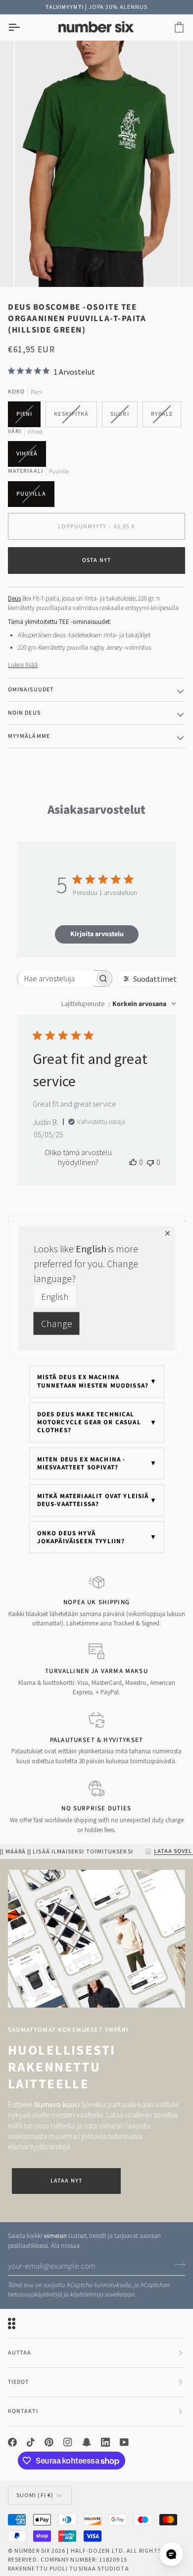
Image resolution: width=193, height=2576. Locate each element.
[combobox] (119, 1004)
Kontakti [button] (23, 2411)
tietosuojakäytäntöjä (35, 2295)
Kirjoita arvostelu (97, 934)
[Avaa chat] (171, 2554)
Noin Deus (24, 713)
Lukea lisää (23, 665)
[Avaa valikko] (23, 28)
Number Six (32, 2550)
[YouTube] (124, 2442)
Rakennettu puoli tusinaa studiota (69, 2568)
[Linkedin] (105, 2442)
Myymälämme (29, 736)
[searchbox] (56, 979)
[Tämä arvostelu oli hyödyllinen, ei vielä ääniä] (133, 1162)
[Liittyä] (177, 2264)
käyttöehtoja (87, 2295)
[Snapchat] (87, 2442)
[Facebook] (12, 2442)
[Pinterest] (49, 2442)
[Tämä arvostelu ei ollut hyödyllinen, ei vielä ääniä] (150, 1162)
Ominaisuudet (31, 690)
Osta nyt (96, 560)
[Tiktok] (31, 2442)
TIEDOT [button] (18, 2382)
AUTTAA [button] (20, 2353)
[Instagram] (68, 2442)
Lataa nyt (66, 2181)
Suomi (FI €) (35, 2495)
